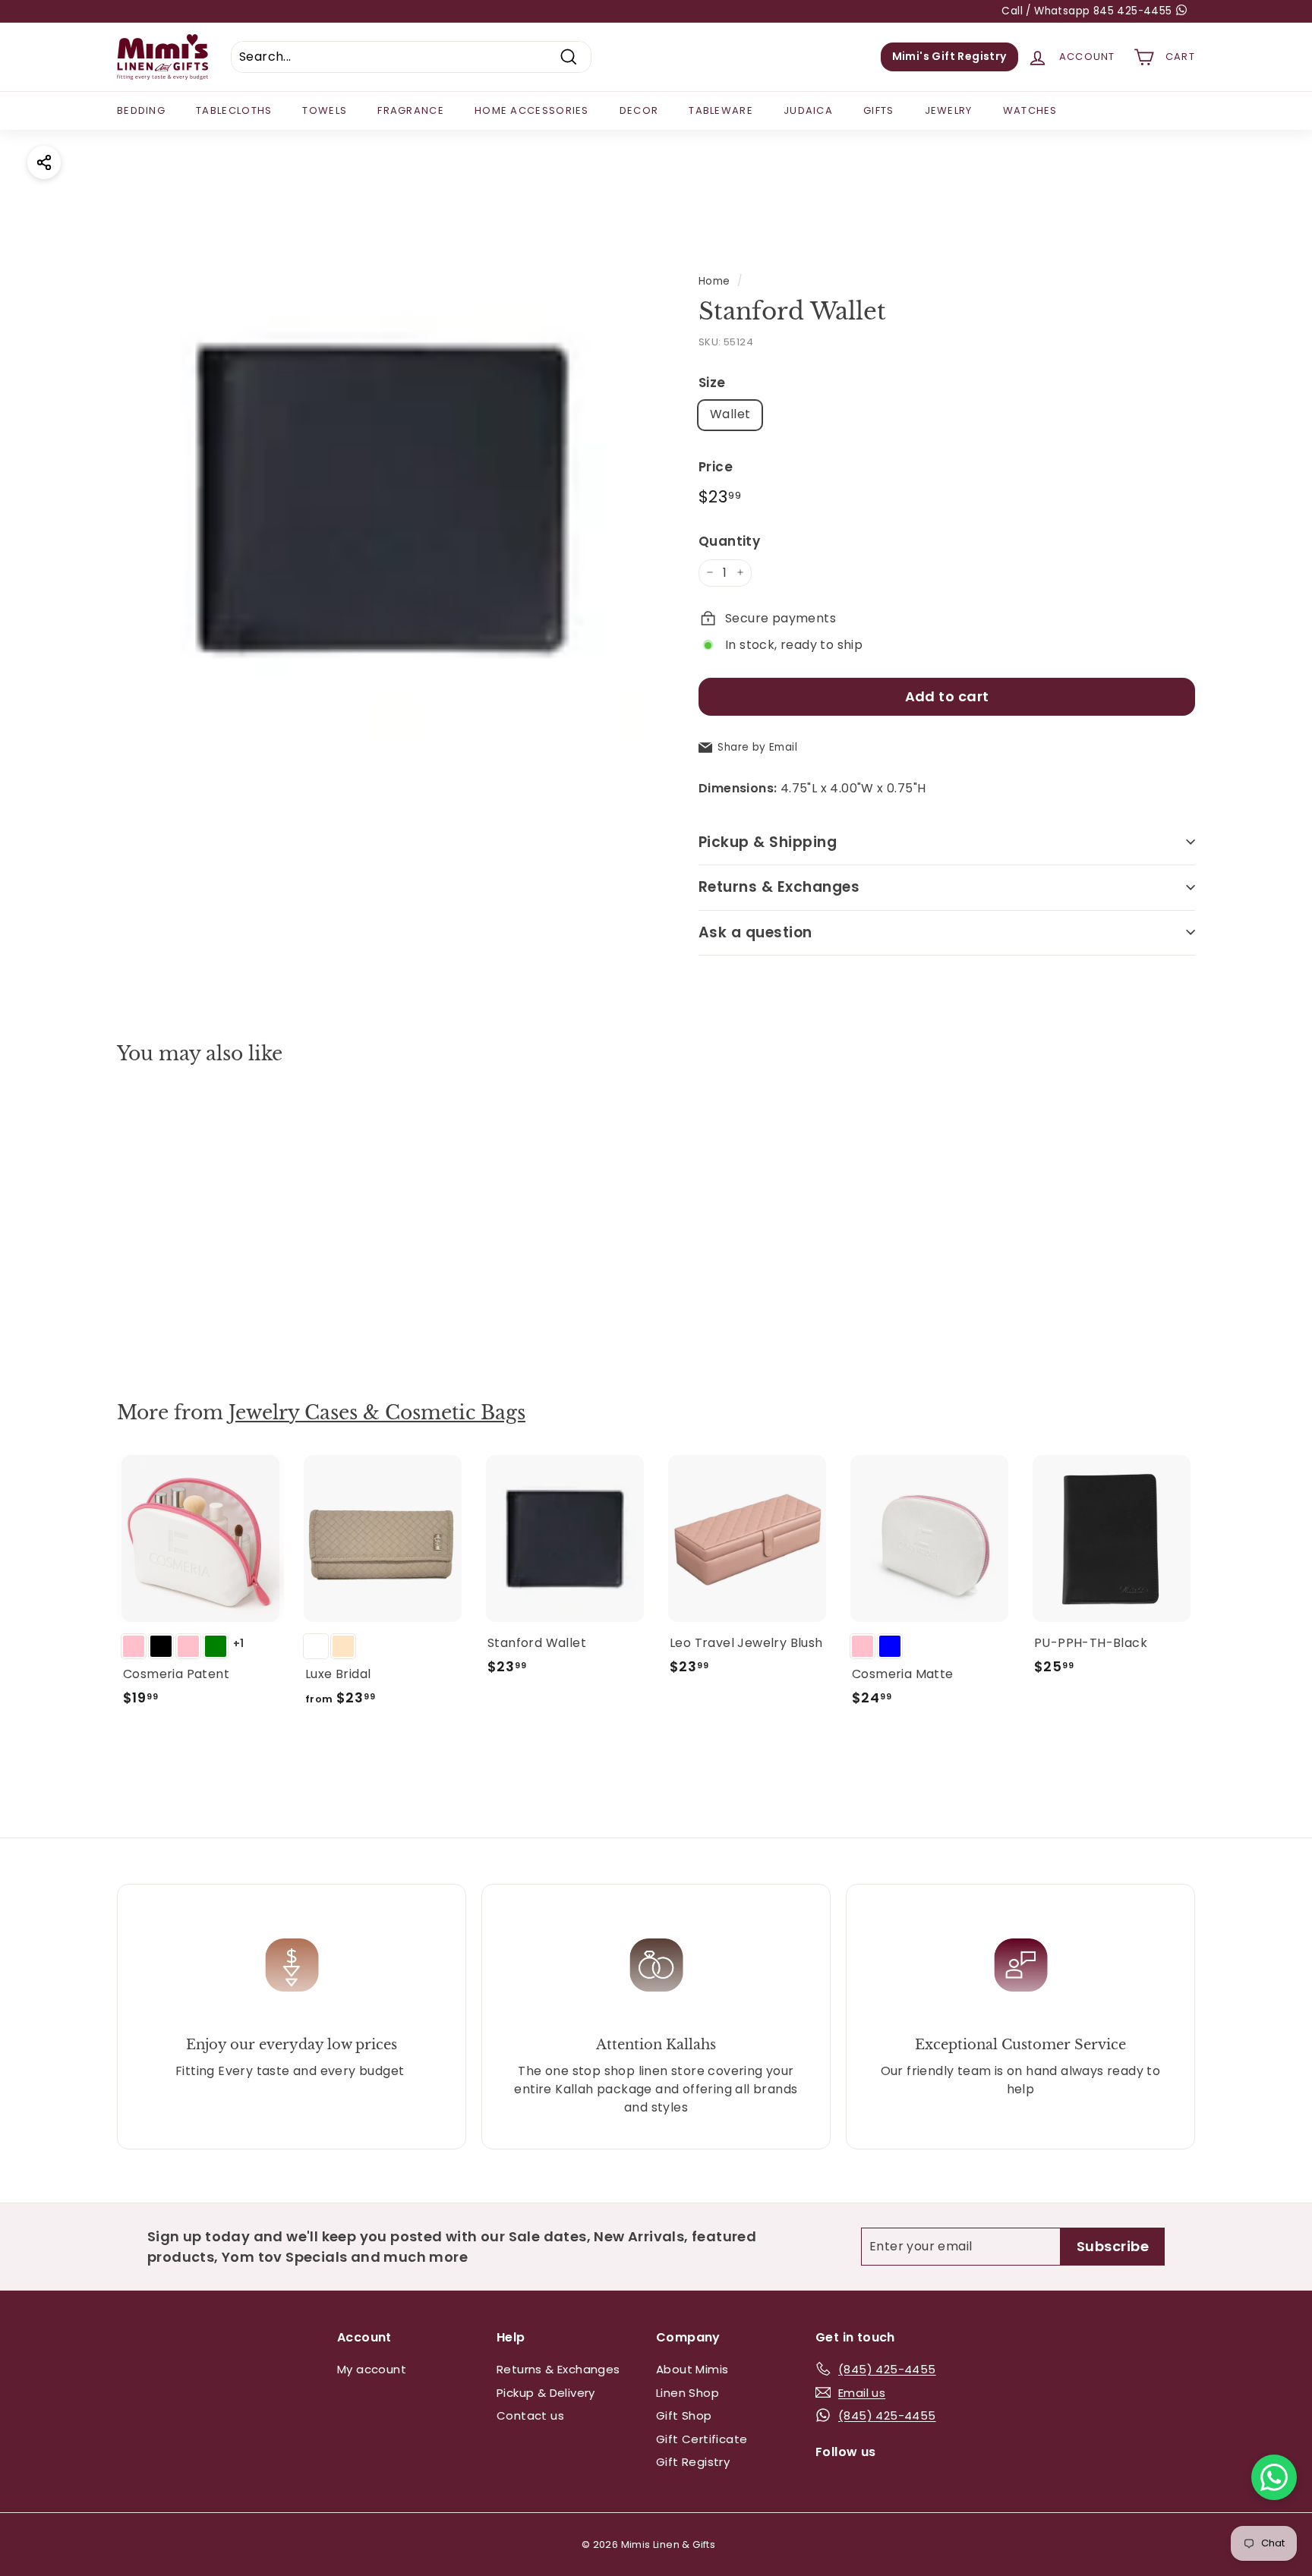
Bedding (141, 110)
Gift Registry (693, 2462)
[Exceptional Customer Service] (1020, 1965)
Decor (639, 110)
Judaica (808, 110)
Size (712, 383)
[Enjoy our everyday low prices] (292, 1965)
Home (714, 281)
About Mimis (692, 2369)
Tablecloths (234, 110)
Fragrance (411, 110)
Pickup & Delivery (546, 2393)
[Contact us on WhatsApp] (1274, 2477)
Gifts (879, 110)
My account (372, 2369)
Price (716, 466)
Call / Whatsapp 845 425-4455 (1088, 11)
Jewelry (949, 110)
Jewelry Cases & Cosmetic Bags (377, 1413)
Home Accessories (532, 110)
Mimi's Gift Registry (949, 56)
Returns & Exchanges (779, 887)
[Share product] (44, 162)
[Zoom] (382, 498)
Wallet (730, 414)
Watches (1030, 110)
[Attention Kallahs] (656, 1965)
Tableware (721, 110)
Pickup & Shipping (768, 841)
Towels (325, 110)
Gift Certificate (702, 2439)
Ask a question (755, 932)
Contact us (530, 2415)
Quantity (729, 541)
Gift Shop (684, 2415)
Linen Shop (688, 2393)
